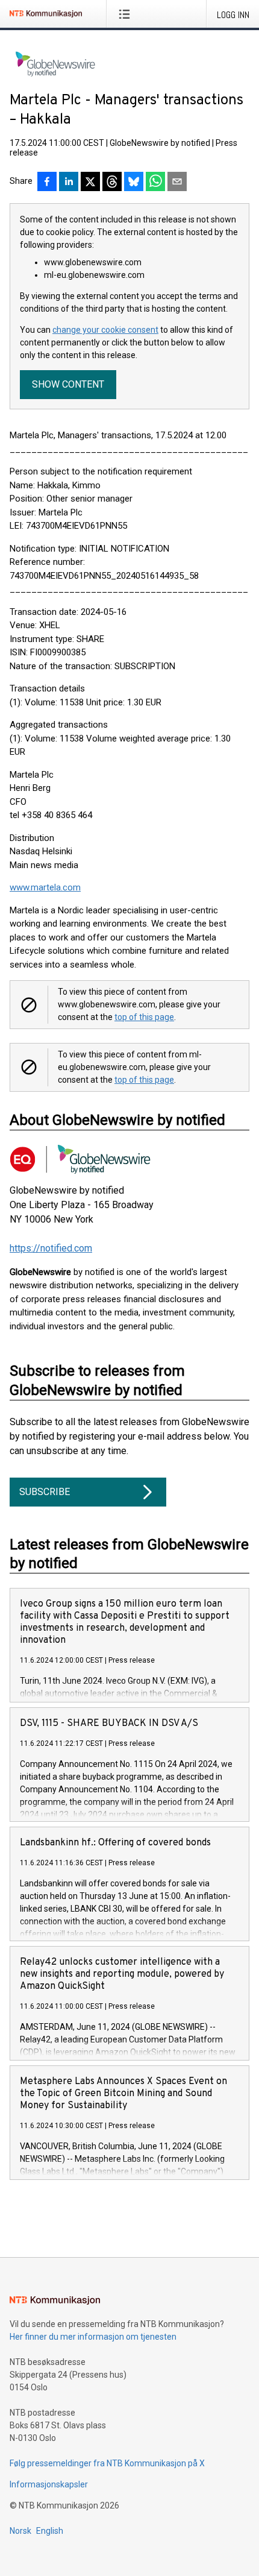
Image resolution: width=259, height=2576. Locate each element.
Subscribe (45, 1492)
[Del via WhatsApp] (155, 183)
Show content (68, 384)
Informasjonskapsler (49, 2484)
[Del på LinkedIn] (69, 183)
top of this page (144, 1017)
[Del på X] (90, 183)
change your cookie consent (105, 330)
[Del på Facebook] (47, 183)
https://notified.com (51, 1248)
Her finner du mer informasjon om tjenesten (93, 2337)
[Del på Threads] (112, 183)
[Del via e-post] (177, 183)
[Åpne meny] (127, 14)
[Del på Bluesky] (134, 183)
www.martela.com (45, 887)
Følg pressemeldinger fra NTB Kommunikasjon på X (107, 2463)
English (50, 2531)
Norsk (20, 2531)
